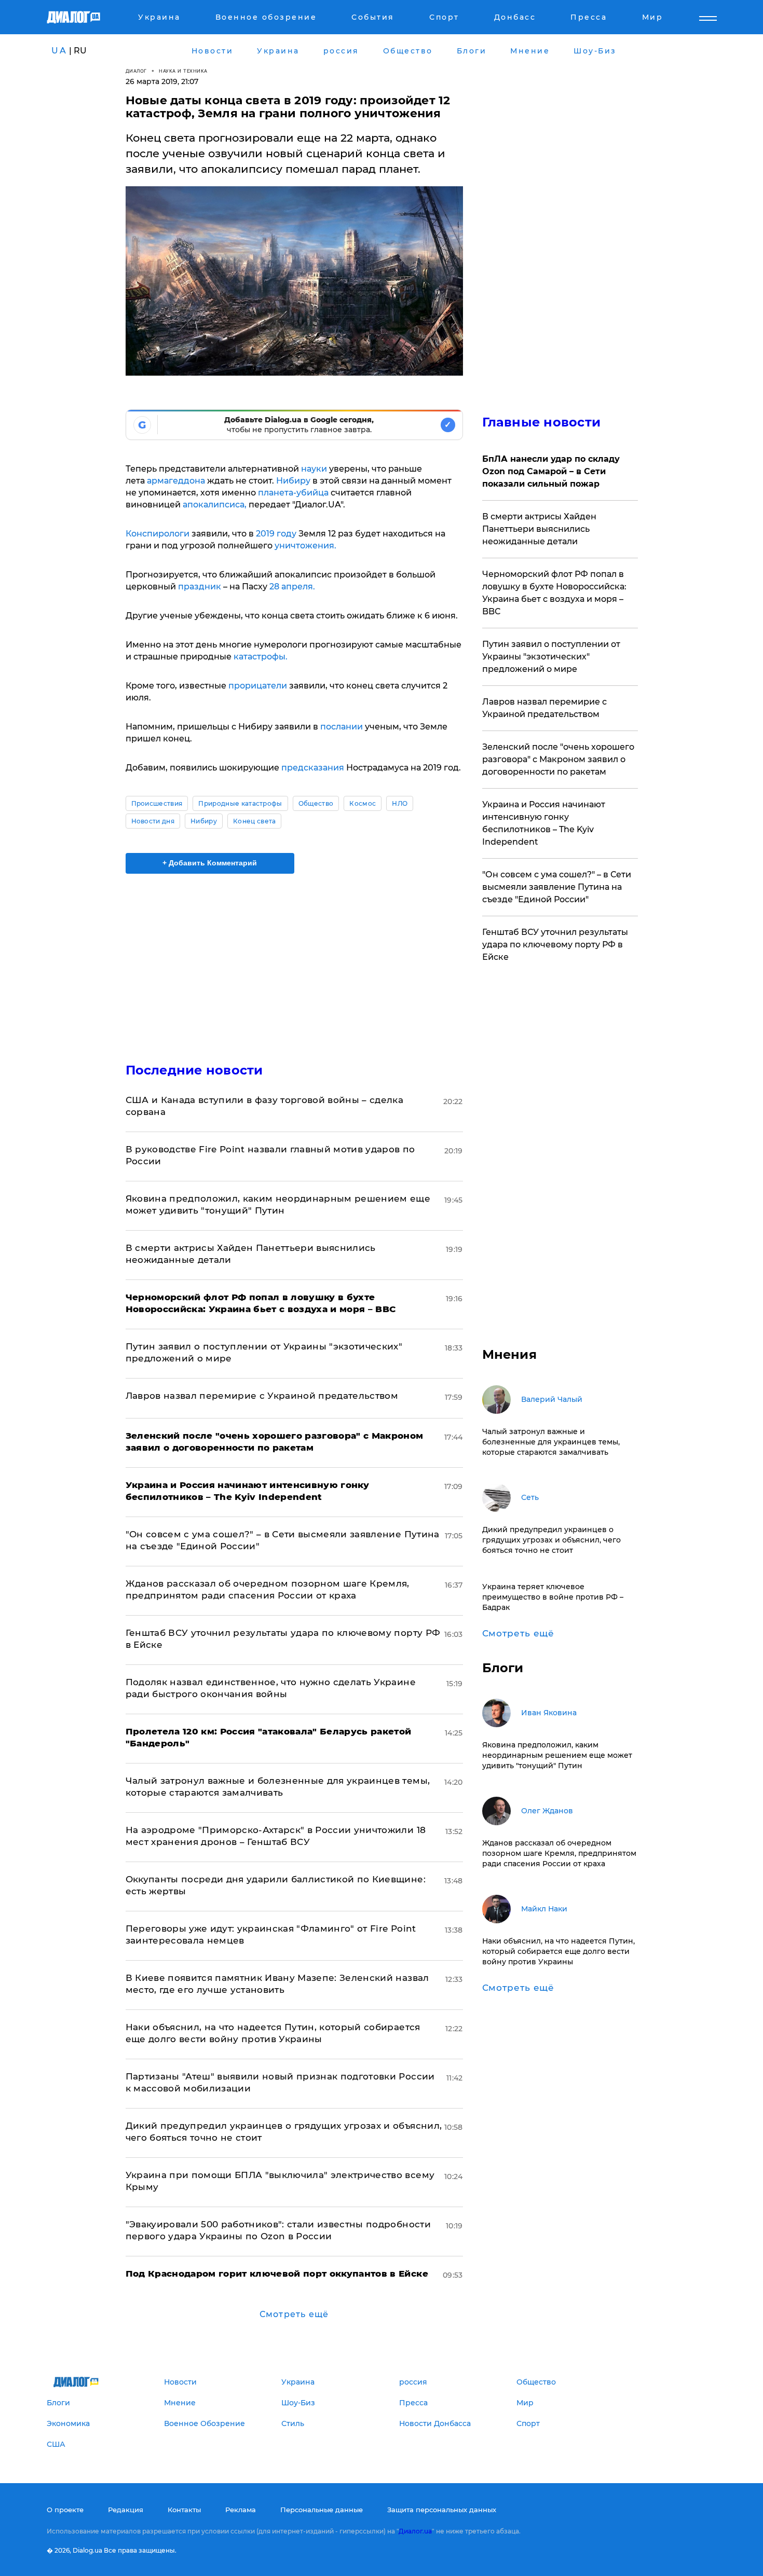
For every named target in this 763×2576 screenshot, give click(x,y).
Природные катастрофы (240, 803)
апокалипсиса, (215, 505)
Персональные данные (322, 2510)
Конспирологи (158, 534)
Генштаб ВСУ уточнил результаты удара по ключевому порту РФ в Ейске (555, 945)
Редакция (126, 2510)
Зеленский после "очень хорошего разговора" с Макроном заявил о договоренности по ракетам (558, 759)
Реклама (241, 2510)
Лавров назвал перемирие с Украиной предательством (262, 1396)
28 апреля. (292, 587)
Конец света (255, 821)
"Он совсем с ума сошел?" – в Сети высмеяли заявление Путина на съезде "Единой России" (557, 887)
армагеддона (176, 481)
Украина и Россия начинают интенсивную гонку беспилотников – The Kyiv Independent (544, 823)
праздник (200, 587)
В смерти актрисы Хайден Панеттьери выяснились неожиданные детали (539, 529)
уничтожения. (305, 546)
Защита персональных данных (442, 2510)
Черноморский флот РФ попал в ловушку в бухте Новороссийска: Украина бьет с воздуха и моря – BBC (554, 593)
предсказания (312, 768)
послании (343, 727)
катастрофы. (261, 657)
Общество (316, 803)
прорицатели (258, 686)
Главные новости (542, 422)
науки (315, 469)
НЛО (400, 803)
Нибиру (293, 481)
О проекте (65, 2510)
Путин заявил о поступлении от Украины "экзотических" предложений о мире (551, 657)
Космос (363, 803)
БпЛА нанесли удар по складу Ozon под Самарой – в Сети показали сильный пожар (551, 471)
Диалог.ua (415, 2531)
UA (59, 51)
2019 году (276, 534)
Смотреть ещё (294, 2314)
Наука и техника (183, 71)
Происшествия (157, 803)
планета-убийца (293, 493)
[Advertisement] (294, 959)
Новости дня (153, 821)
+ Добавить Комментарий (210, 863)
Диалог (136, 71)
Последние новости (194, 1070)
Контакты (184, 2510)
